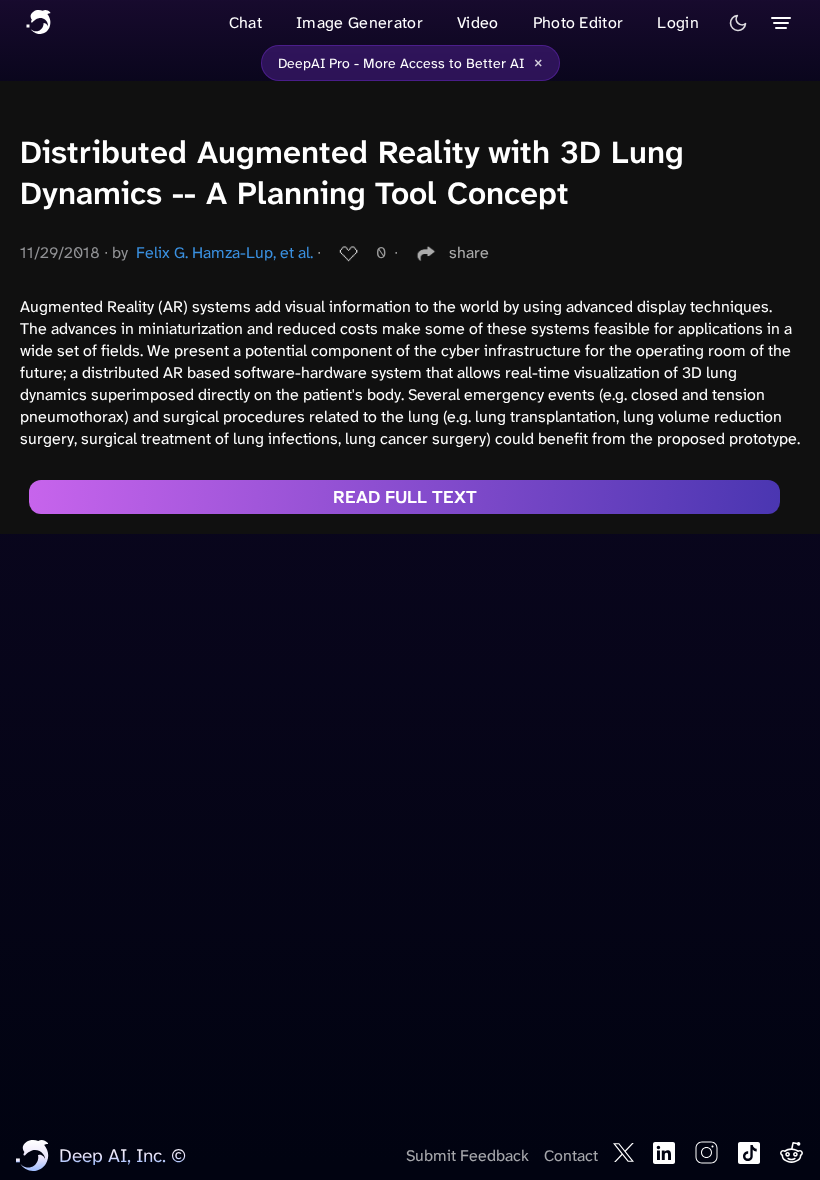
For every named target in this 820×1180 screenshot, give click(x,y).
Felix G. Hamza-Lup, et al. (224, 252)
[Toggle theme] (738, 23)
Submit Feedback (467, 1155)
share (469, 252)
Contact (571, 1155)
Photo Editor (578, 22)
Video (478, 22)
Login (678, 22)
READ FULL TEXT (405, 497)
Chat (245, 22)
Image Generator (359, 22)
